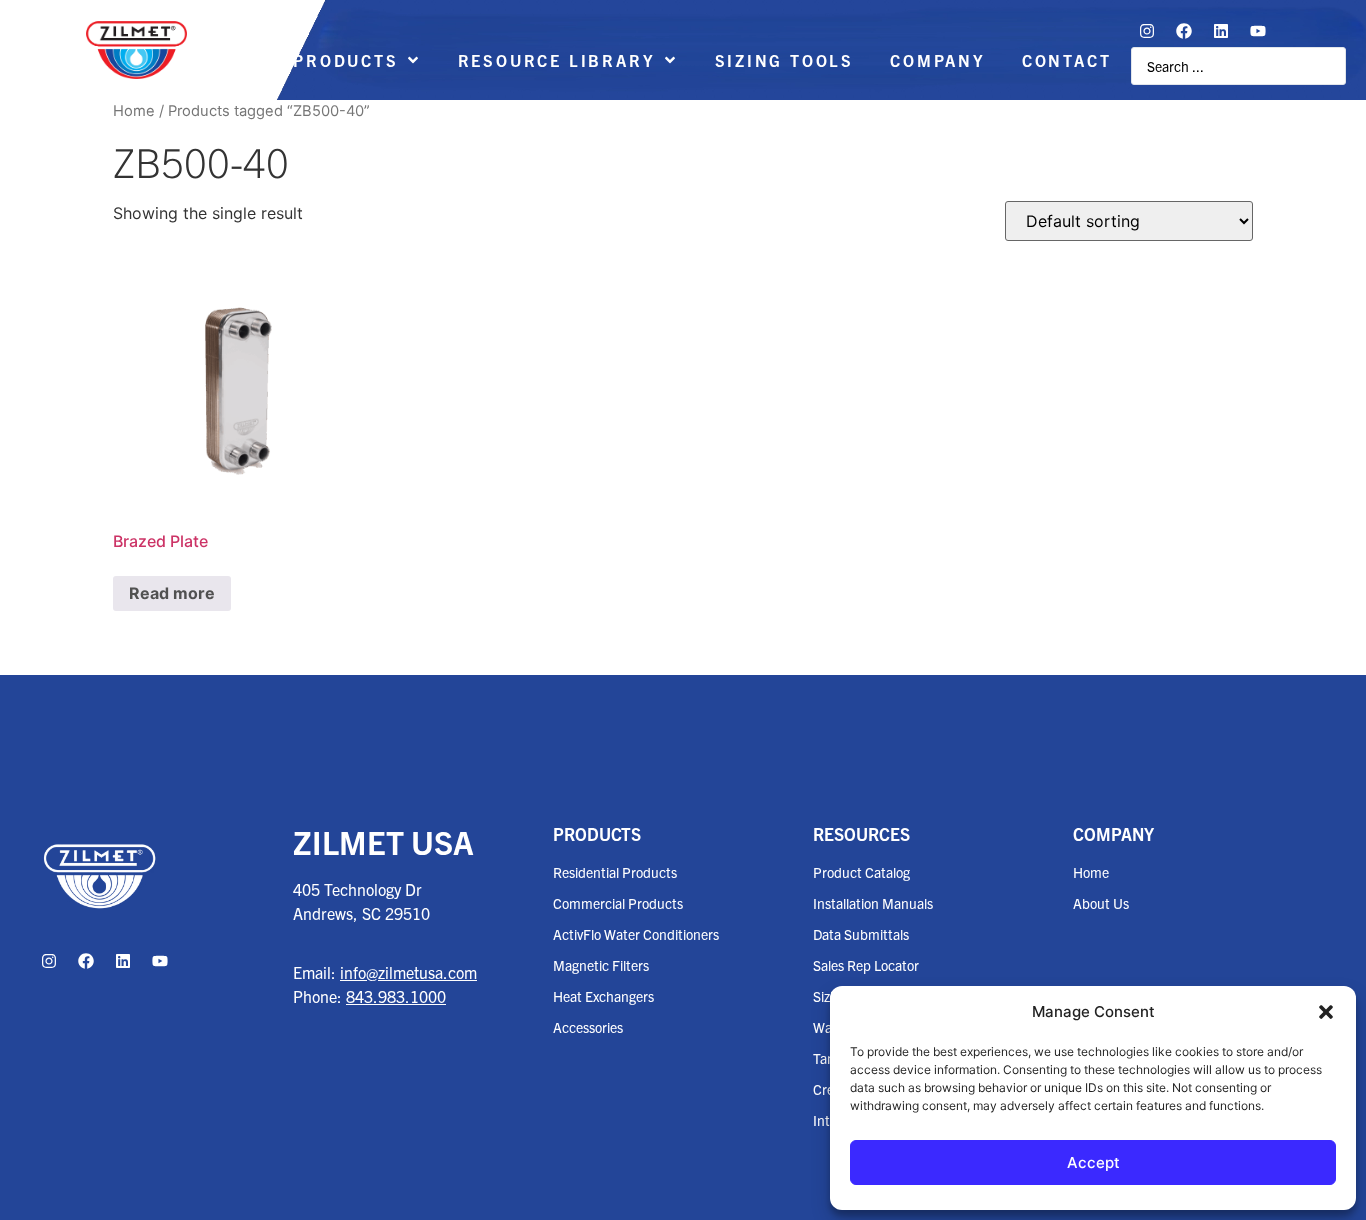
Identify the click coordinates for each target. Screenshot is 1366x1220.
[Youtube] (1258, 31)
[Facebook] (1184, 31)
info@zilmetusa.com (408, 972)
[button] (1326, 1012)
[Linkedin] (1221, 31)
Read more (172, 593)
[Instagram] (1147, 31)
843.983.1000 (396, 996)
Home (134, 111)
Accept (1093, 1162)
